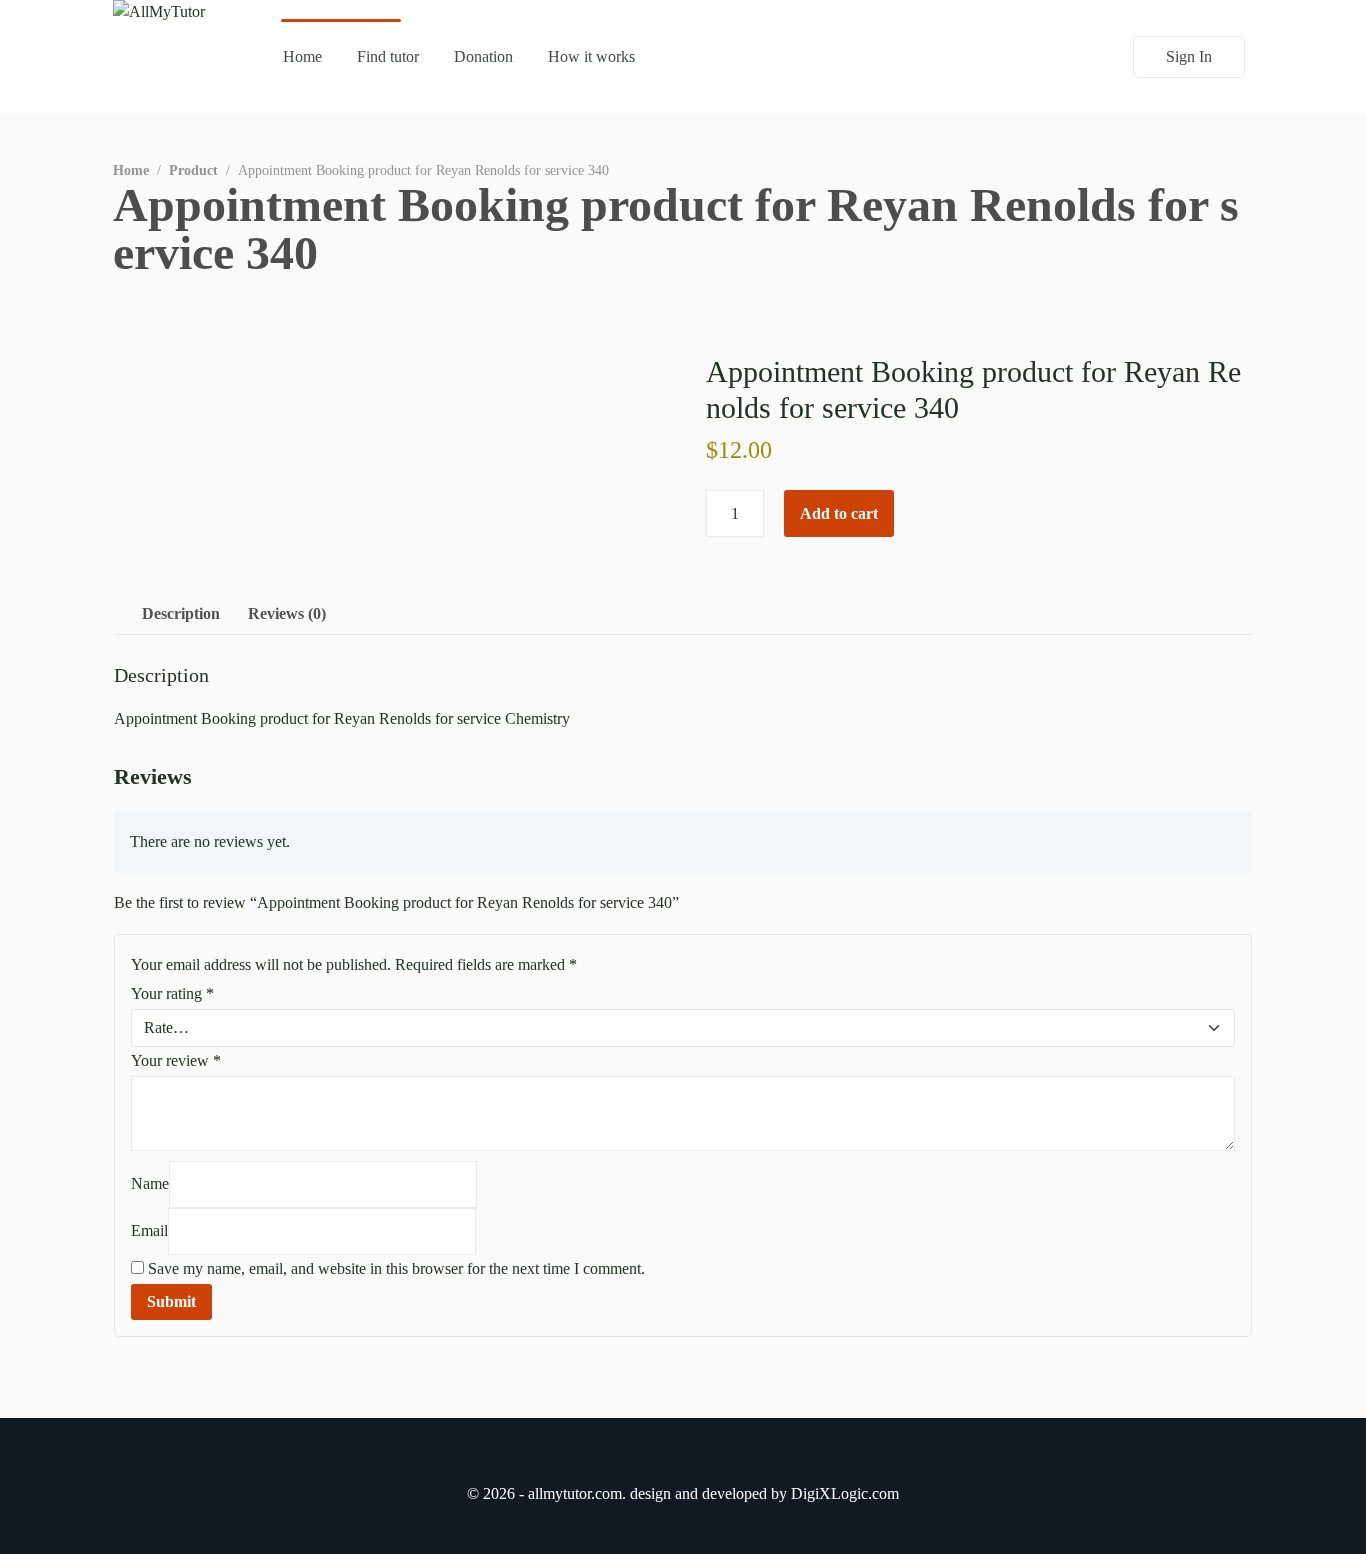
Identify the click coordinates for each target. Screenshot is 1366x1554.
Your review (176, 1060)
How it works (591, 56)
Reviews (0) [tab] (287, 613)
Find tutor (388, 56)
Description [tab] (181, 613)
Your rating (172, 993)
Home (302, 56)
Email (149, 1230)
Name (150, 1183)
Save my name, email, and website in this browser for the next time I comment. (396, 1268)
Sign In (1189, 56)
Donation (483, 56)
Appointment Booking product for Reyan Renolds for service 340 (676, 228)
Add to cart (839, 513)
